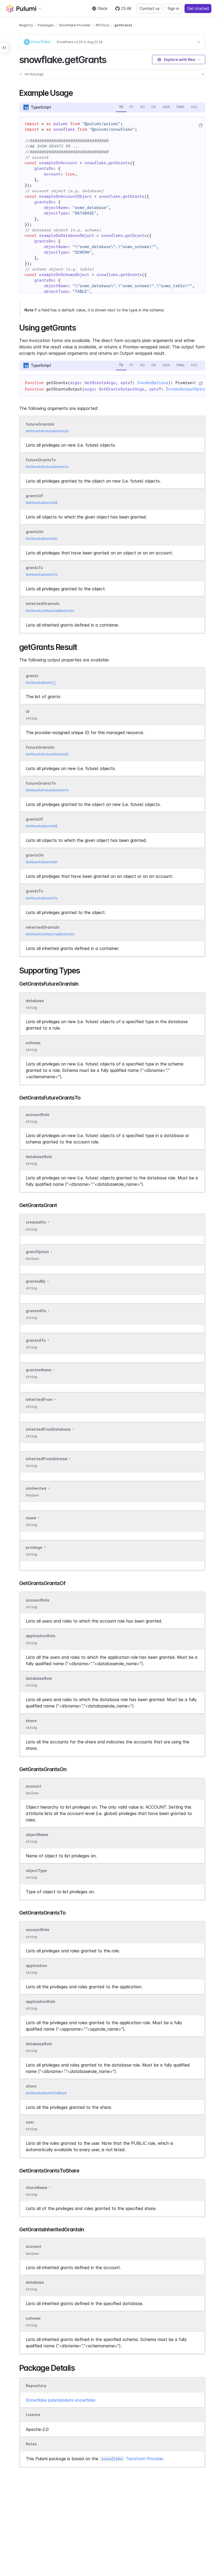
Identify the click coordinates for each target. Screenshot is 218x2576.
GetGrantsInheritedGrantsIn (50, 611)
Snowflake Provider (75, 25)
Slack (103, 8)
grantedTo (36, 1340)
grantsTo (34, 568)
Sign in (173, 8)
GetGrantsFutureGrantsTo (47, 467)
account (33, 1786)
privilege (34, 1547)
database (35, 1001)
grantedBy (36, 1281)
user (30, 2122)
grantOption (37, 1252)
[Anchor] (111, 59)
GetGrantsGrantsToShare (46, 2093)
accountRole (38, 1115)
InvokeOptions (153, 383)
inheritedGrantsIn (43, 604)
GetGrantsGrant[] (41, 683)
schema (33, 1043)
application (36, 1966)
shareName (37, 2188)
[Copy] (200, 125)
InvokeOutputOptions (189, 389)
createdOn (36, 1222)
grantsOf (34, 496)
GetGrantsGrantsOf (42, 503)
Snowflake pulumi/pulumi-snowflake (61, 2400)
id (28, 711)
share (31, 1721)
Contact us (150, 8)
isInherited (36, 1488)
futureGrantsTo (41, 460)
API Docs (102, 25)
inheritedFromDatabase (48, 1429)
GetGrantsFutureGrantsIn (47, 431)
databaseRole (39, 1157)
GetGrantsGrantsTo (42, 575)
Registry (26, 25)
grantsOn (35, 532)
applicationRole (41, 1636)
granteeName (39, 1370)
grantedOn (36, 1311)
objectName (37, 1835)
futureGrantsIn (40, 424)
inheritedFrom (39, 1400)
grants (32, 676)
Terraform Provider (132, 2459)
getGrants (123, 25)
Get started (198, 8)
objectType (36, 1871)
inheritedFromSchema (47, 1459)
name (31, 1518)
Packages (46, 25)
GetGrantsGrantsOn (42, 539)
